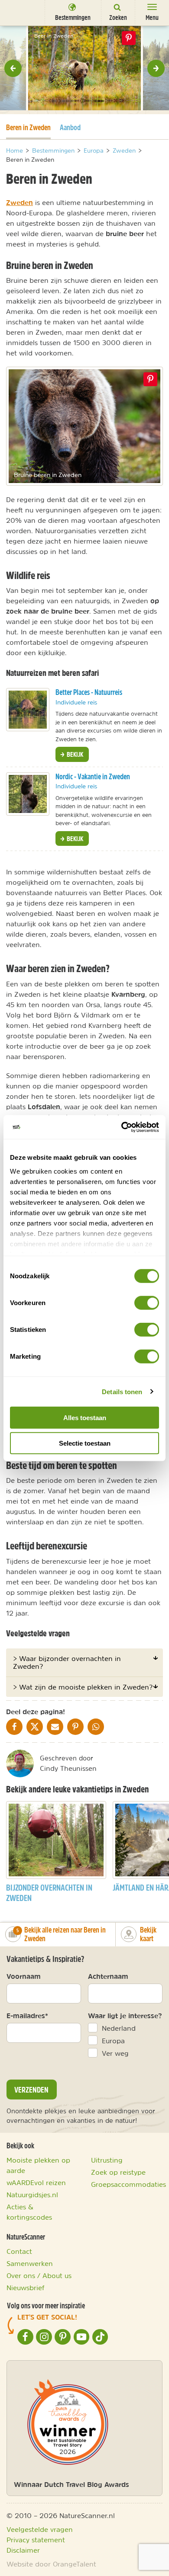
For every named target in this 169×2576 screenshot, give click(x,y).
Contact (19, 2251)
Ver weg (115, 2053)
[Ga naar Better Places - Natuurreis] (28, 710)
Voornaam (24, 1976)
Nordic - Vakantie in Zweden (93, 776)
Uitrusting (107, 2160)
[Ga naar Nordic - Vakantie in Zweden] (28, 794)
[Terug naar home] (19, 12)
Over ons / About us (39, 2275)
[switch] (147, 1303)
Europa (113, 2041)
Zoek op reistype (118, 2172)
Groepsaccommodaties (128, 2184)
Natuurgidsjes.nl (32, 2195)
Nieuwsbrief (26, 2288)
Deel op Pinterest (150, 379)
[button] (13, 68)
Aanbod (70, 127)
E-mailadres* (27, 2016)
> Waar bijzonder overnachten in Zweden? (67, 1662)
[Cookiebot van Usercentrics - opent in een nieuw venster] (122, 1127)
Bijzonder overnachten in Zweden (49, 1893)
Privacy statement (36, 2540)
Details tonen (122, 1391)
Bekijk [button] (74, 754)
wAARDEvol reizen (36, 2182)
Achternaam (108, 1976)
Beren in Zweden (28, 127)
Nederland (119, 2028)
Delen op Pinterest (129, 38)
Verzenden (31, 2090)
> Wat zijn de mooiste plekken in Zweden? (83, 1687)
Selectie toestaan (85, 1443)
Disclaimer (23, 2550)
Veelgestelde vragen (40, 2529)
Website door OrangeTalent (51, 2564)
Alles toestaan (85, 1418)
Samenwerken (30, 2263)
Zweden (19, 202)
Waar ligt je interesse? (125, 2016)
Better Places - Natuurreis (89, 692)
